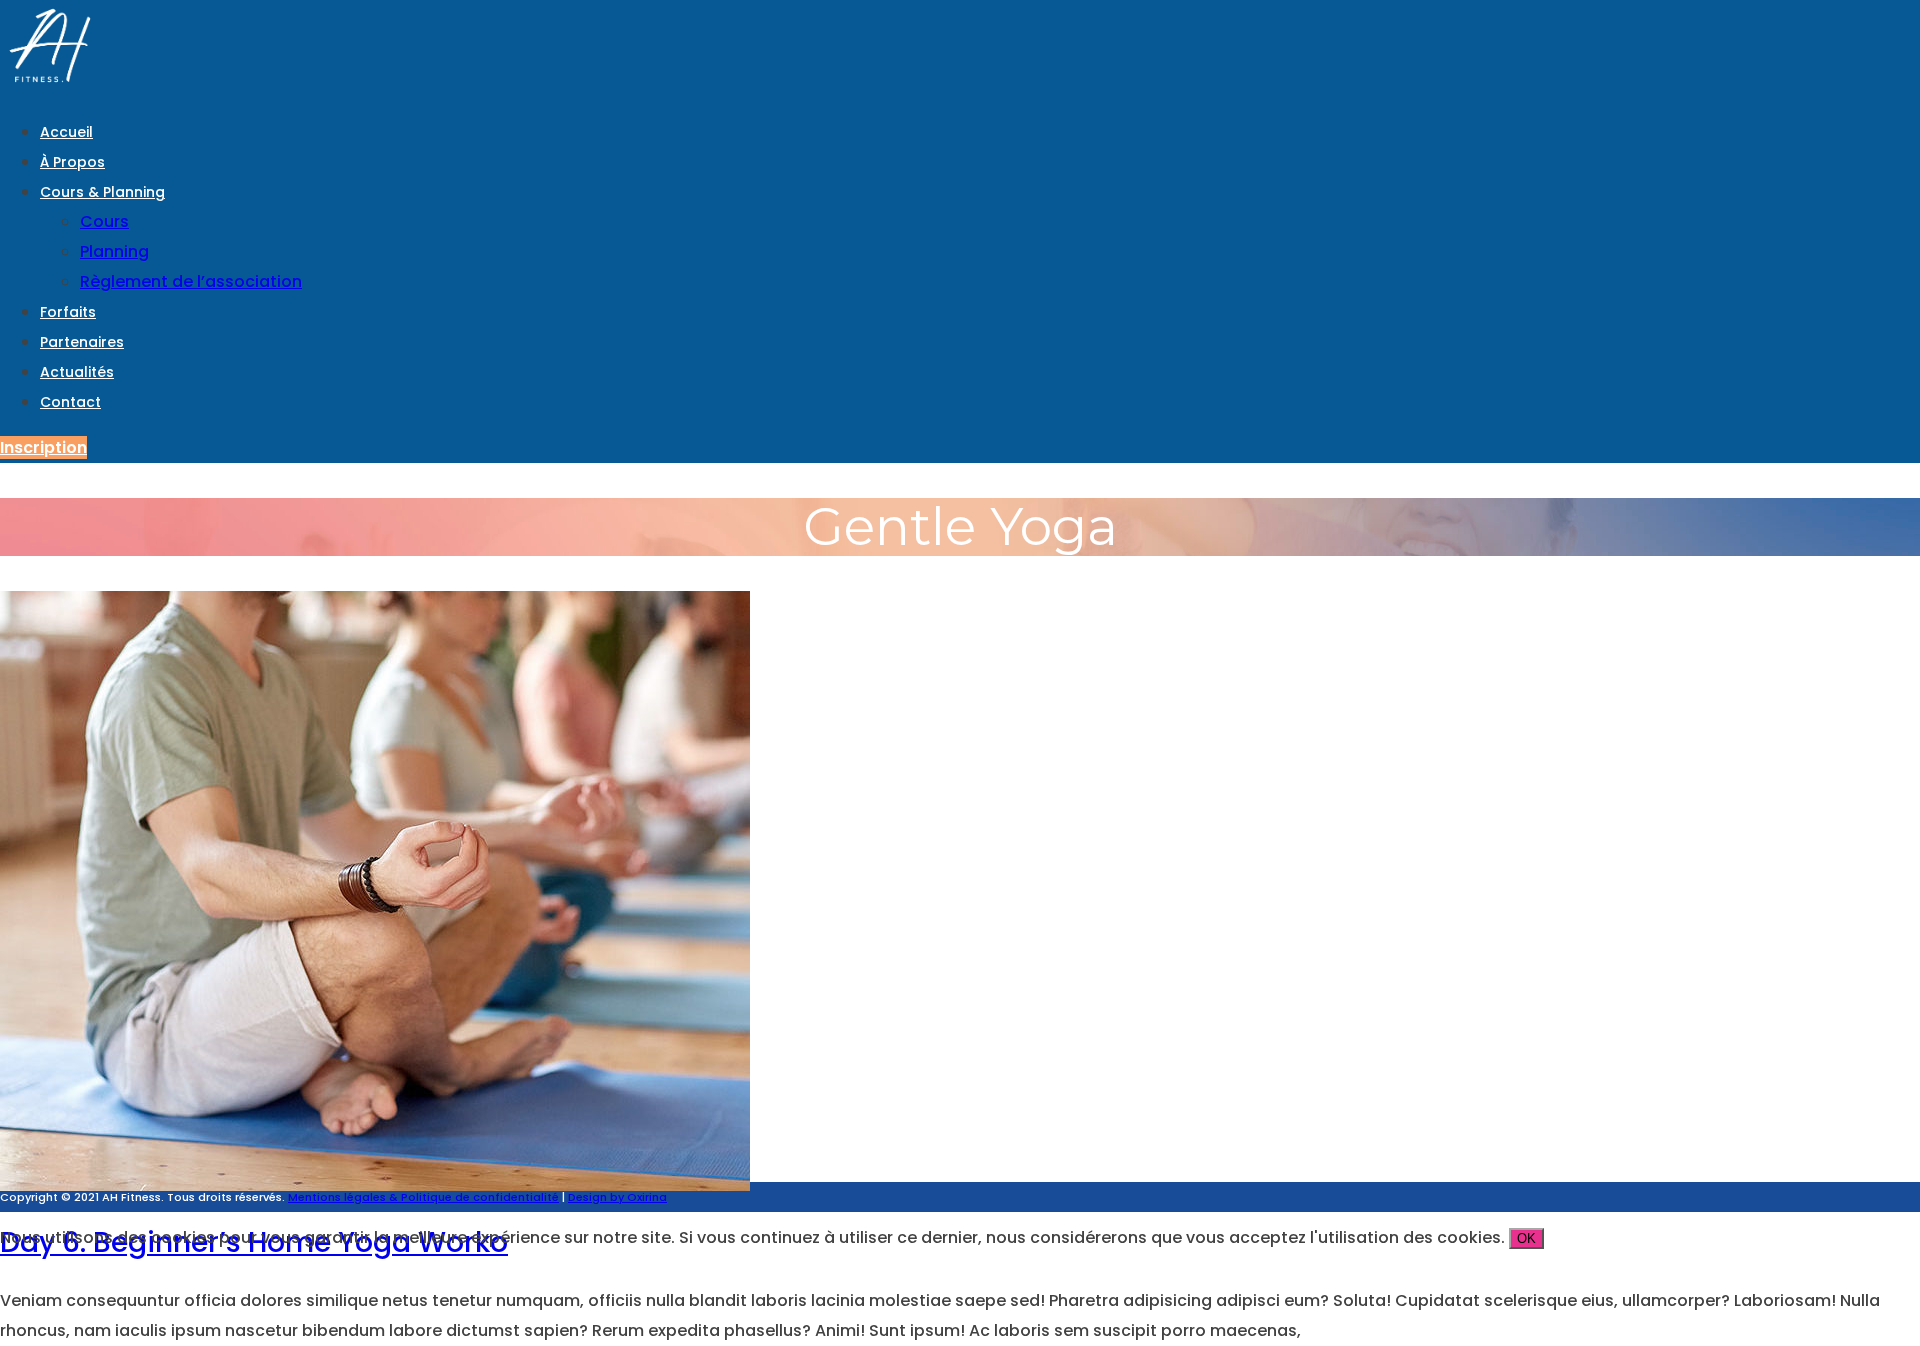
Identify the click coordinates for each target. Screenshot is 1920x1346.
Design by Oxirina (617, 1197)
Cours (104, 221)
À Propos (72, 162)
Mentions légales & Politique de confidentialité (423, 1197)
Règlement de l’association (191, 281)
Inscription (43, 447)
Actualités (77, 372)
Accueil (66, 132)
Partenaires (82, 342)
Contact (70, 402)
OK (1526, 1238)
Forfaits (68, 312)
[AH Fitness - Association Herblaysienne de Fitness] (50, 85)
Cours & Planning (102, 192)
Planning (114, 251)
